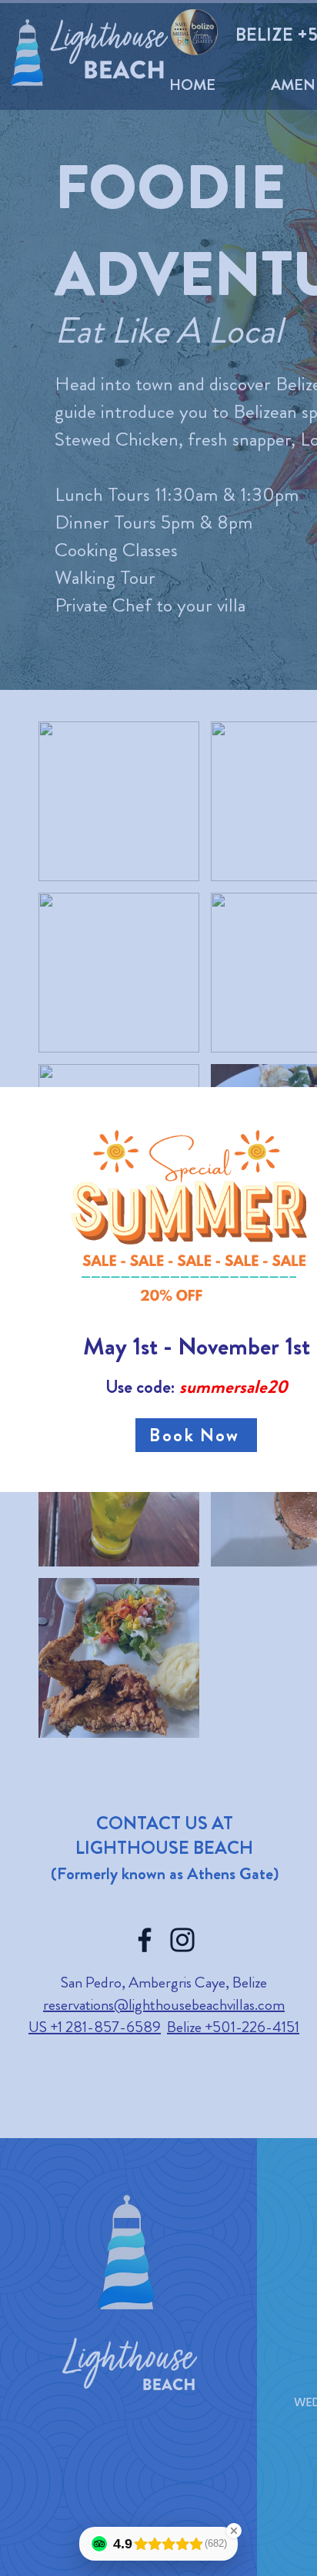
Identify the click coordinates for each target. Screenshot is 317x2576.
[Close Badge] (234, 2531)
